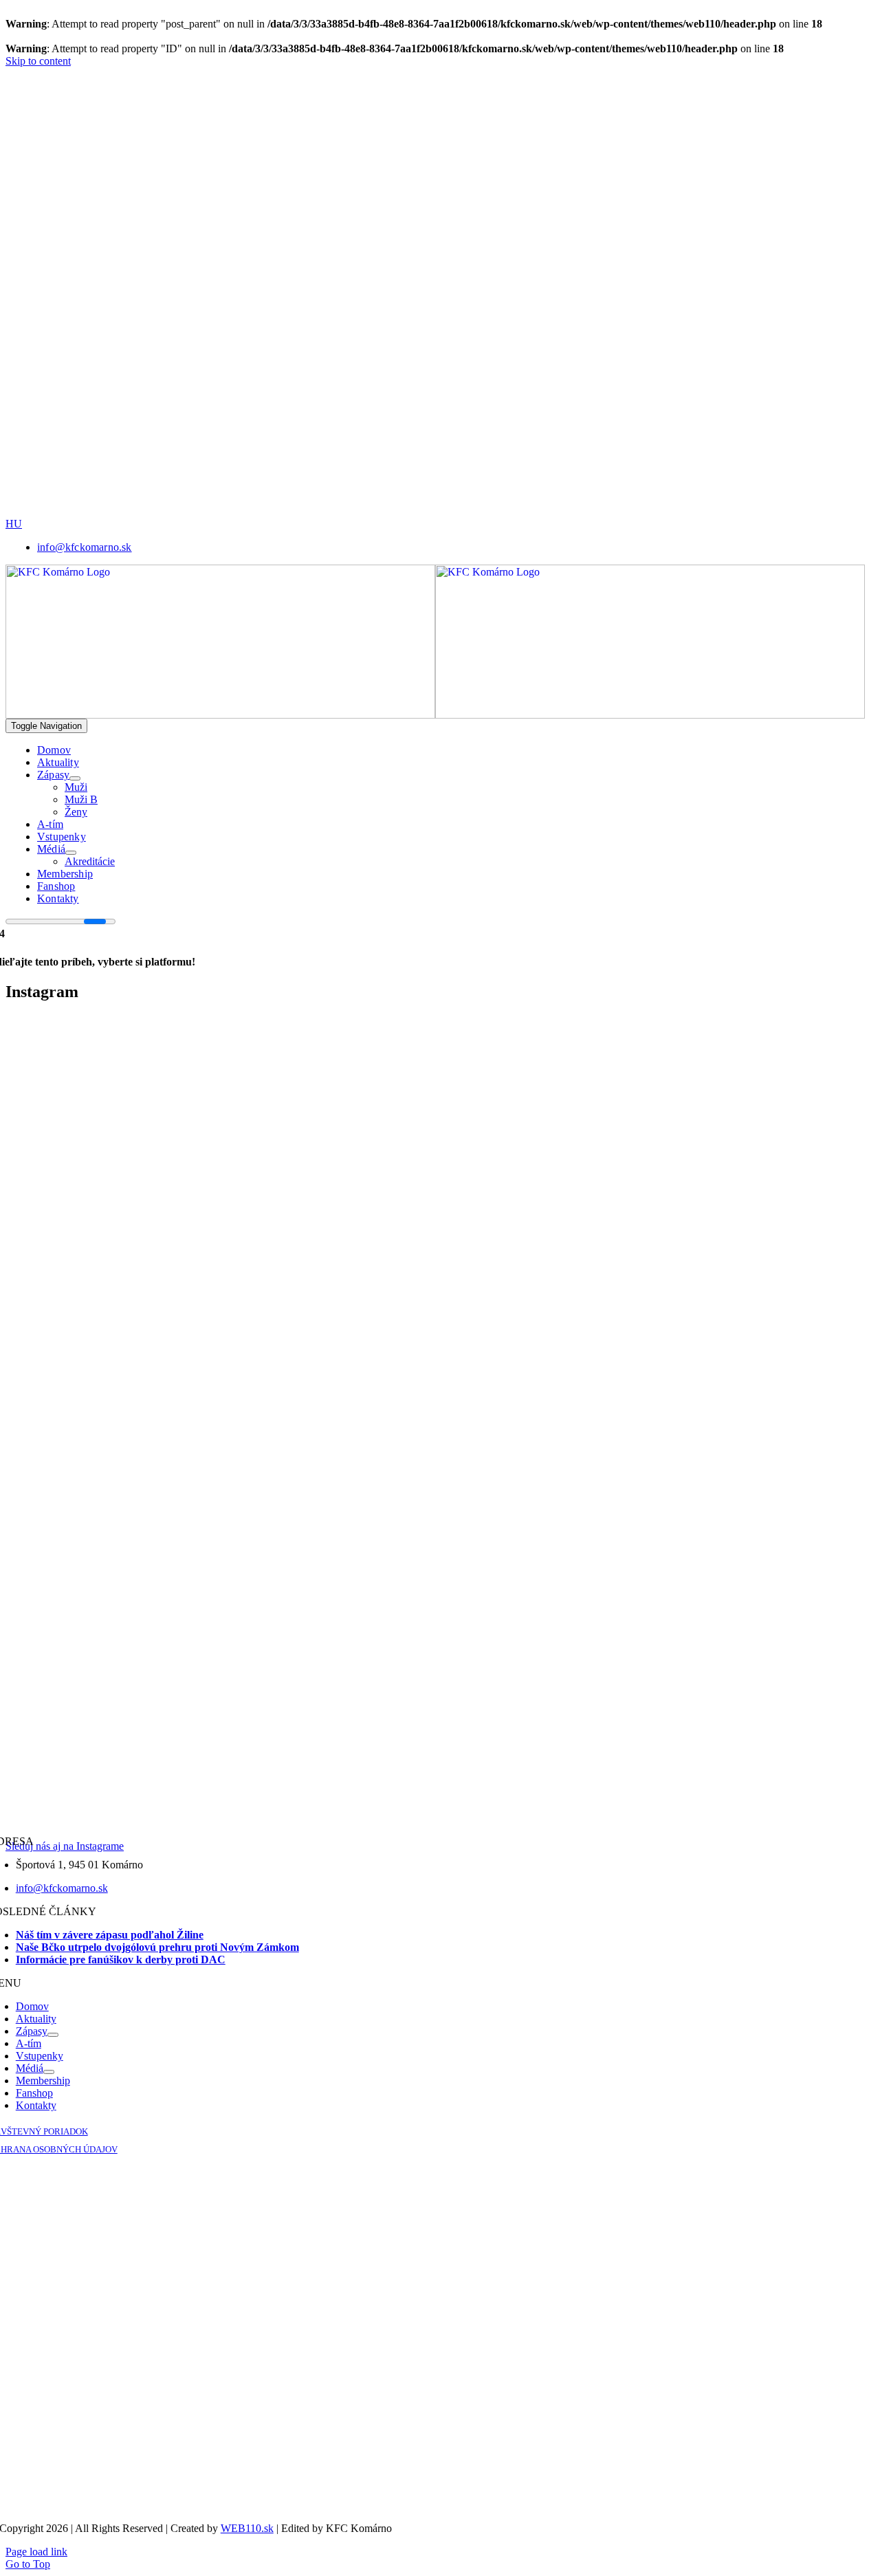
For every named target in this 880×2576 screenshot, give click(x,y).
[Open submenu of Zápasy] (75, 778)
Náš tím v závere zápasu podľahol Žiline (110, 1935)
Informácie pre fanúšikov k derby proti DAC (121, 1960)
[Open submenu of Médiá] (71, 853)
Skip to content (38, 61)
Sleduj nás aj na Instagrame (65, 1846)
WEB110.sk (247, 2528)
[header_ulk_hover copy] (471, 239)
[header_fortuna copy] (466, 143)
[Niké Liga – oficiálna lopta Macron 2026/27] (564, 514)
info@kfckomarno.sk (62, 1888)
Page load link (36, 2552)
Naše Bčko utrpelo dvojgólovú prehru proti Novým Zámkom (157, 1947)
